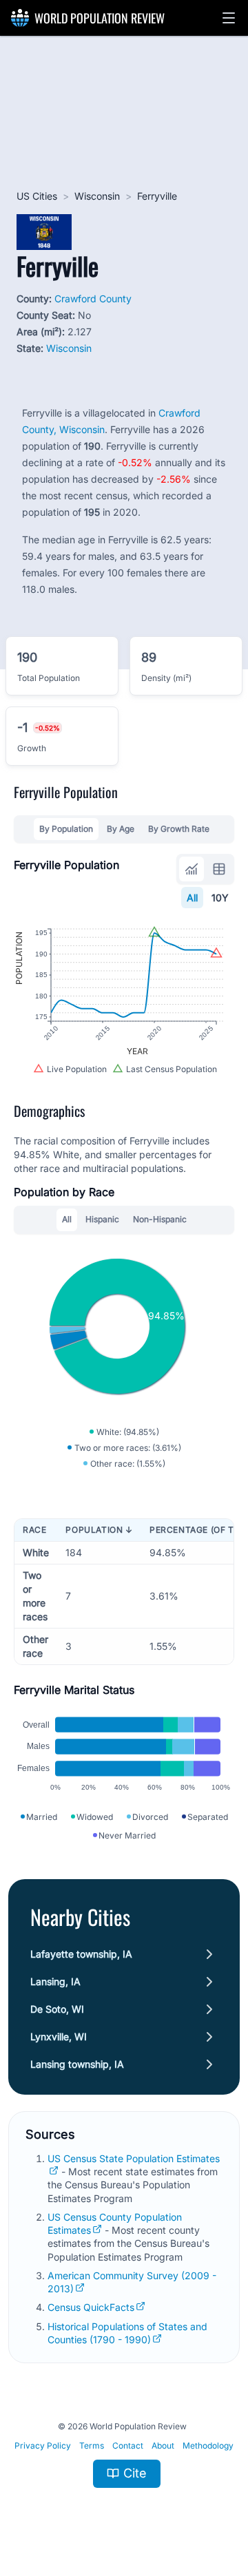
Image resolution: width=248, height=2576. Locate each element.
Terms (92, 2446)
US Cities (37, 196)
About (163, 2446)
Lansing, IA (55, 1981)
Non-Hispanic (160, 1219)
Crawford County (93, 299)
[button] (229, 18)
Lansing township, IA (77, 2064)
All (192, 898)
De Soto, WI (57, 2009)
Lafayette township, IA (81, 1954)
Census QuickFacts (91, 2307)
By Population (66, 829)
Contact (128, 2446)
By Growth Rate (179, 829)
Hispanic (102, 1219)
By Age (121, 829)
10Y (220, 898)
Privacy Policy (43, 2446)
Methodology (208, 2446)
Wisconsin (97, 196)
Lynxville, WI (59, 2036)
